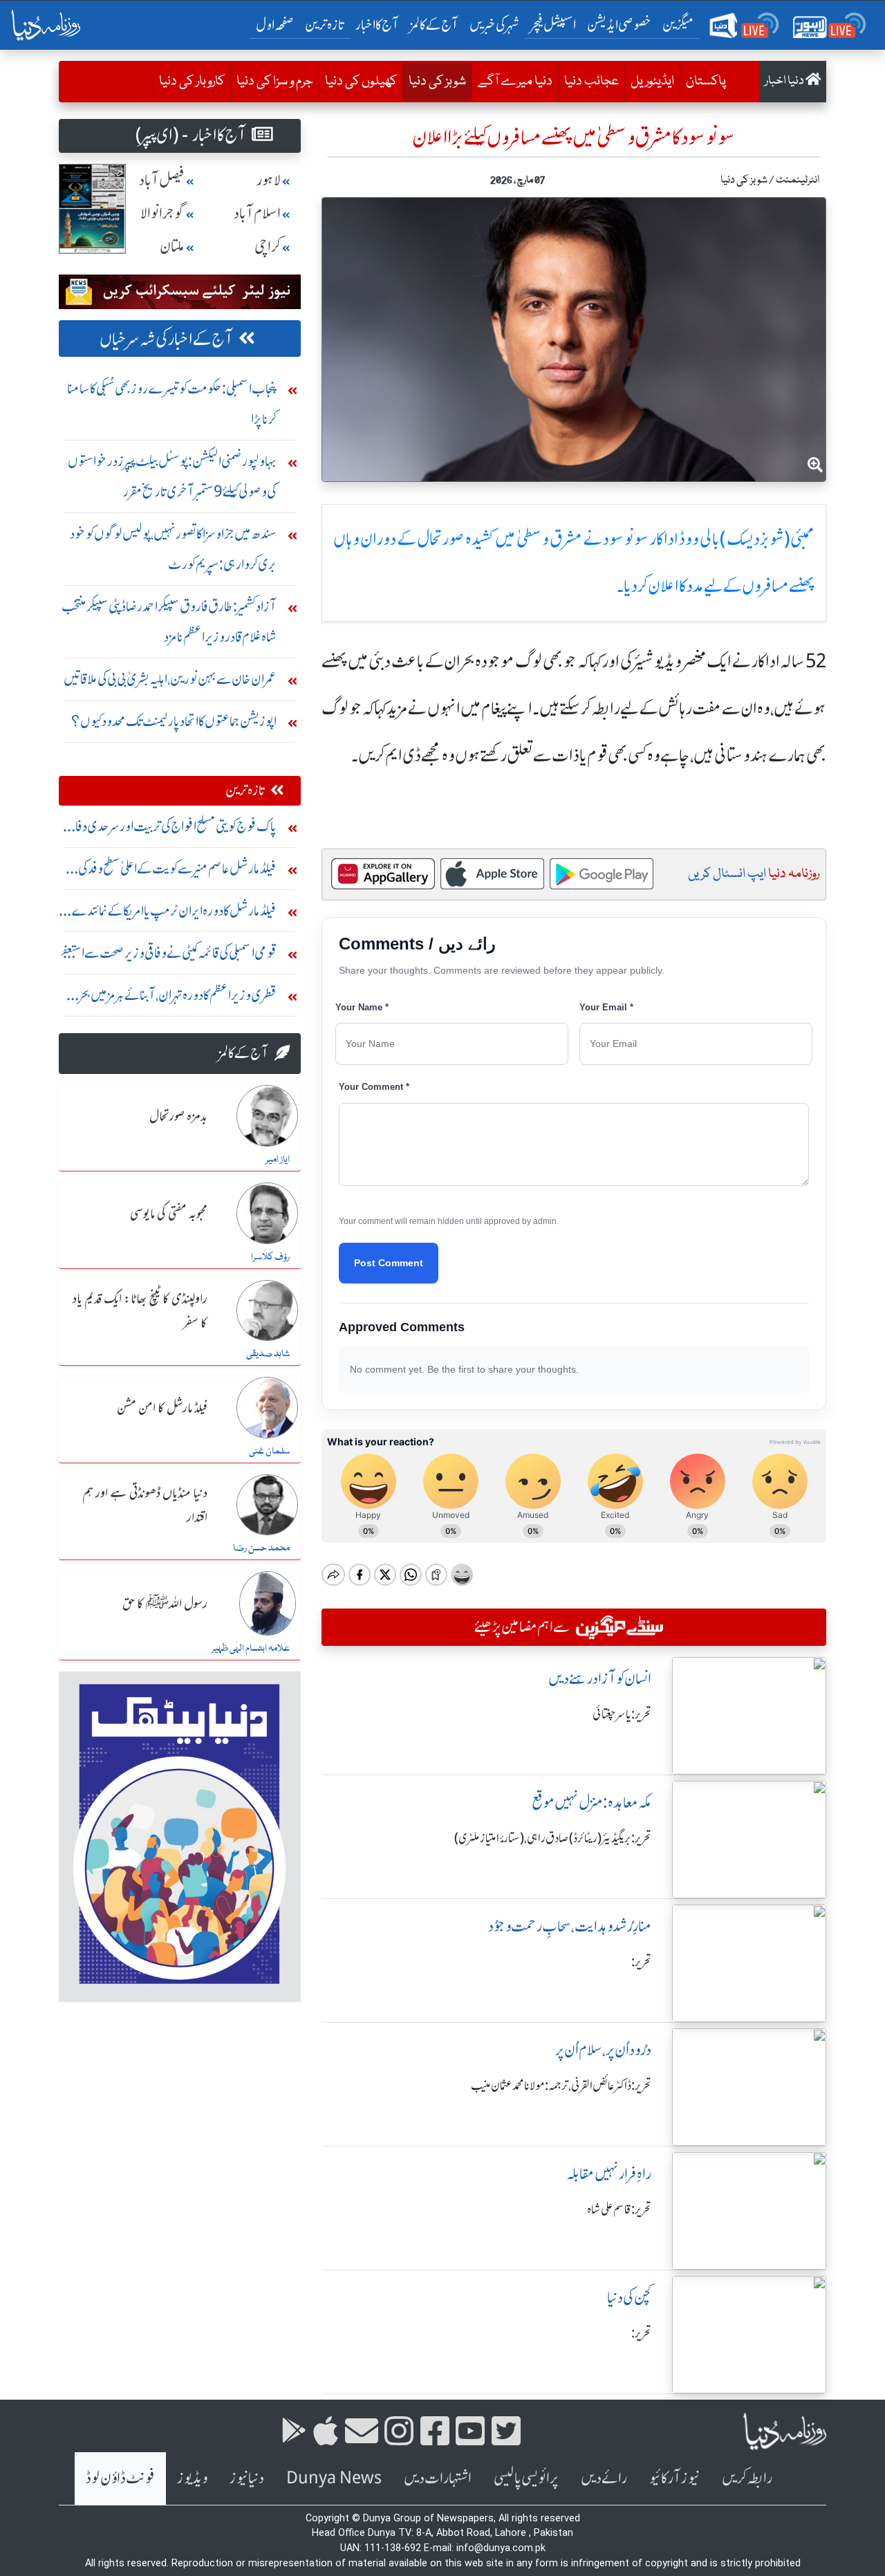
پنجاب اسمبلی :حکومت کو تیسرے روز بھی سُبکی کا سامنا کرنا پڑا (172, 404)
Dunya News (334, 2478)
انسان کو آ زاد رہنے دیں (600, 1679)
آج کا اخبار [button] (377, 25)
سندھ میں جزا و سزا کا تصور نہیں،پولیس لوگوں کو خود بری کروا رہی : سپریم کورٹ (173, 549)
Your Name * (362, 1007)
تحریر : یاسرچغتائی (622, 1714)
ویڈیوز (192, 2478)
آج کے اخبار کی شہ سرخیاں (166, 339)
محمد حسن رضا (261, 1548)
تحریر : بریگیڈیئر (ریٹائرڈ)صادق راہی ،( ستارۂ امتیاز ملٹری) (553, 1838)
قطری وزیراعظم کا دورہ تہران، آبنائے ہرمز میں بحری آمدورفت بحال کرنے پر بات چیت (173, 998)
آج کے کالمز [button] (434, 25)
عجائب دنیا (591, 82)
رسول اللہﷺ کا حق (165, 1604)
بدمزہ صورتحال (178, 1117)
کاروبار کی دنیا (192, 82)
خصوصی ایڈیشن (619, 25)
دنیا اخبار (785, 81)
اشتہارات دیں (438, 2478)
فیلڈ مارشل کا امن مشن (162, 1409)
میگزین (678, 25)
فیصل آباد (162, 180)
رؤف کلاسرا (270, 1257)
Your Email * (606, 1007)
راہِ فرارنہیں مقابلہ (609, 2174)
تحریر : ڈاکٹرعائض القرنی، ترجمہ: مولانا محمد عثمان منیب (561, 2086)
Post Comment (389, 1263)
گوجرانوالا (162, 213)
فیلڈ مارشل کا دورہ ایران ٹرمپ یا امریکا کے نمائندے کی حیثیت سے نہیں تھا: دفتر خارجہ (169, 914)
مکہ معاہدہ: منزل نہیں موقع (591, 1803)
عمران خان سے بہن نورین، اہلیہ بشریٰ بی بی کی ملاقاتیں (170, 679)
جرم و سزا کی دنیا (275, 82)
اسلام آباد (257, 213)
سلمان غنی (269, 1452)
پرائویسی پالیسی (526, 2478)
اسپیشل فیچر (553, 25)
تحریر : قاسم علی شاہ (619, 2209)
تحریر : (641, 1962)
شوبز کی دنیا (434, 81)
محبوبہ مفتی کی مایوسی (169, 1214)
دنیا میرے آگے (515, 82)
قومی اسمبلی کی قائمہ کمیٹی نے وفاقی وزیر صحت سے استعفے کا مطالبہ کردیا (168, 956)
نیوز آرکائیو (674, 2478)
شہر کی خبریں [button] (494, 25)
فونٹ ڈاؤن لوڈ (120, 2478)
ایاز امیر (278, 1160)
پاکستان (706, 82)
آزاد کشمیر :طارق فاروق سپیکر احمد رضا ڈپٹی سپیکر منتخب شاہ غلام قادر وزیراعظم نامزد (169, 621)
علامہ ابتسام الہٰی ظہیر (251, 1649)
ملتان (172, 247)
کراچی (268, 247)
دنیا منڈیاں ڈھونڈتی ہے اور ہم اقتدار (145, 1506)
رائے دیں (604, 2478)
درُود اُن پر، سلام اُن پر (603, 2050)
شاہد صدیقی (268, 1354)
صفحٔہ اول (278, 24)
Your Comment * (374, 1087)
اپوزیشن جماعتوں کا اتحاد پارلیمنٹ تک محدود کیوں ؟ (174, 721)
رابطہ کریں (747, 2478)
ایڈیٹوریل (652, 82)
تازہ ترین (325, 25)
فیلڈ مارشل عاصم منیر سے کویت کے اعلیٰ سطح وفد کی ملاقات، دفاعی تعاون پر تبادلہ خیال (177, 872)
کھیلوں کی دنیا (361, 82)
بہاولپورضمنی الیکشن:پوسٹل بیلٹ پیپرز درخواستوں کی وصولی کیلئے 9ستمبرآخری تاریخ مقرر (172, 476)
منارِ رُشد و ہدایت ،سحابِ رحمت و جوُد (570, 1926)
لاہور (269, 180)
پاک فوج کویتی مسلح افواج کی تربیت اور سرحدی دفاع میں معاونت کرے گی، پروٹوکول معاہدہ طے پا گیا (171, 830)
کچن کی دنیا (629, 2298)
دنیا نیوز (247, 2478)
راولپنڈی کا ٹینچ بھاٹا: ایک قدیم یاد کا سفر (140, 1312)
